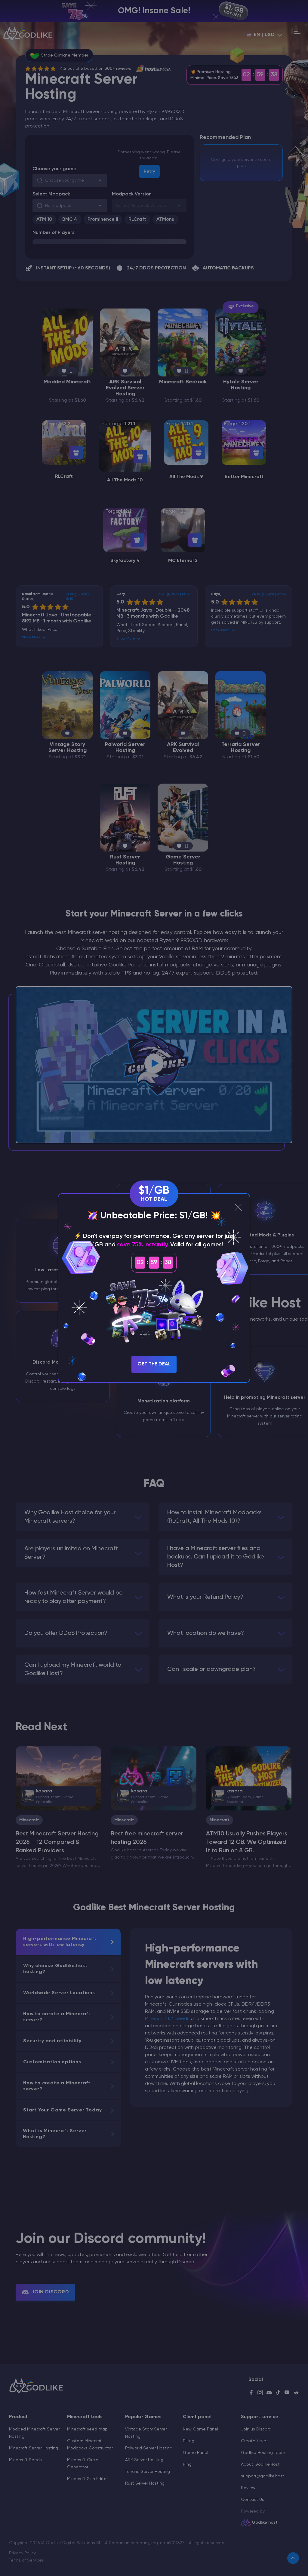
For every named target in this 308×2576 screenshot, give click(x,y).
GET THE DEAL (154, 1364)
